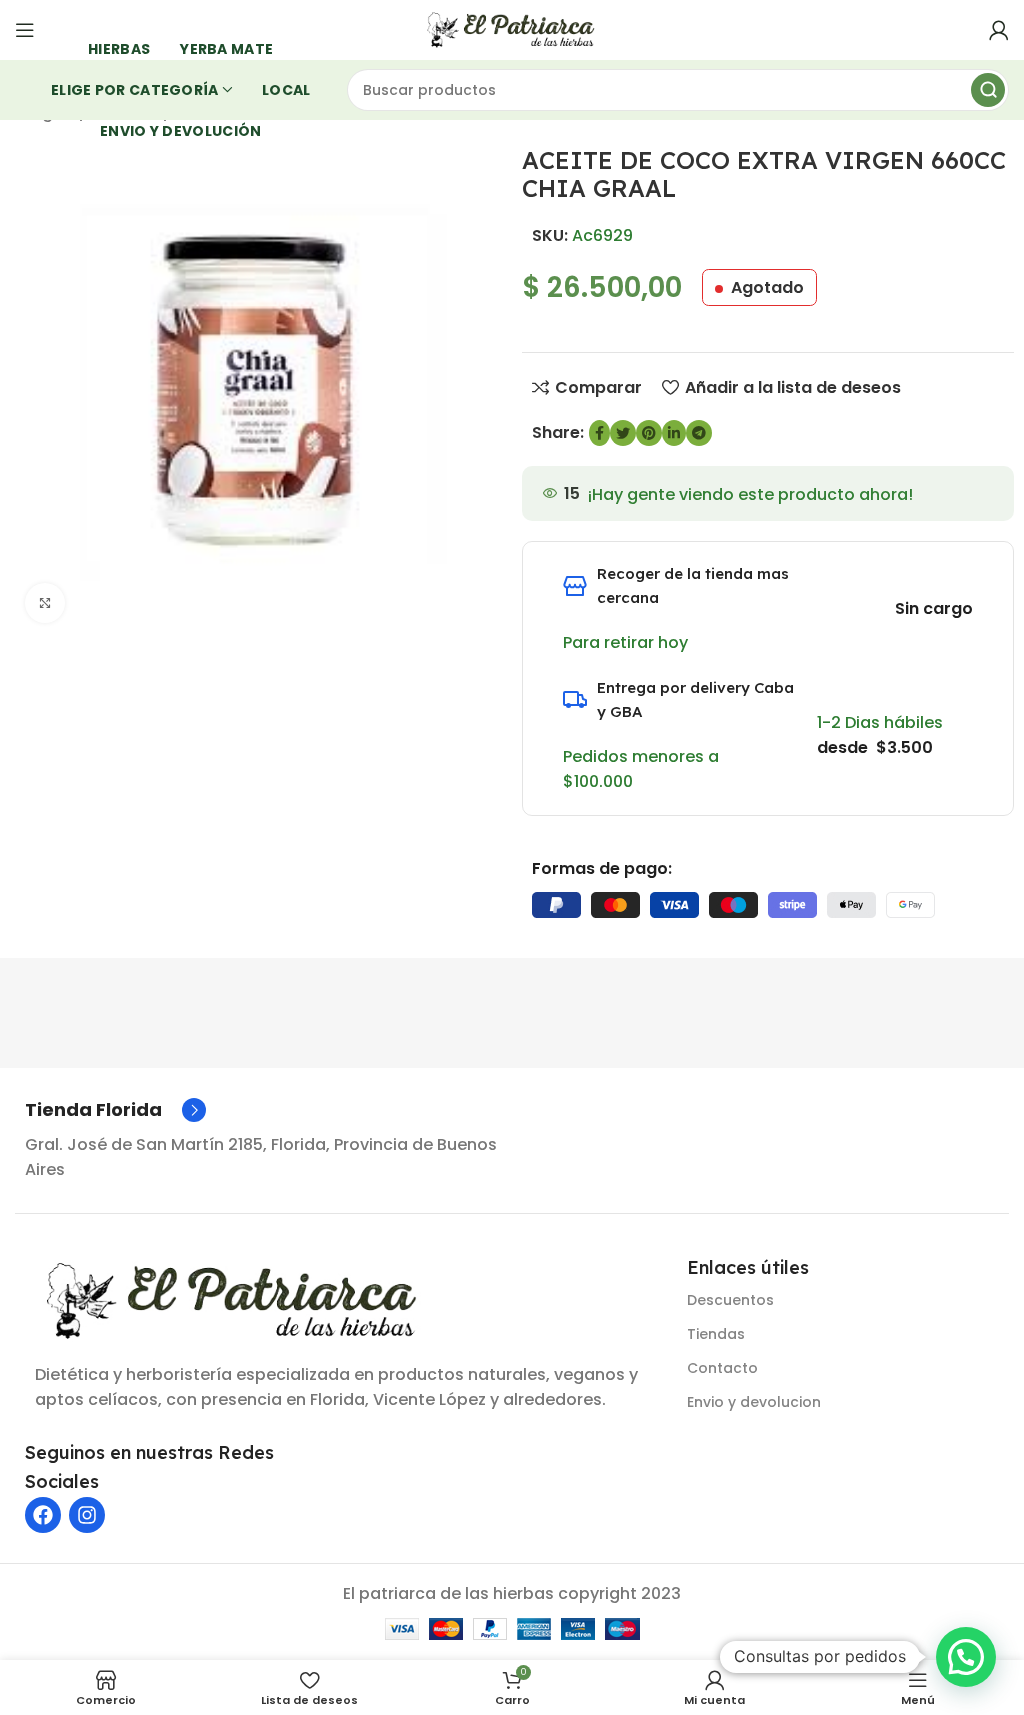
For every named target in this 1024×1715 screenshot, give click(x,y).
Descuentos (730, 1300)
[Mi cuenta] (999, 30)
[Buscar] (988, 90)
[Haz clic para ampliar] (45, 603)
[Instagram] (87, 1515)
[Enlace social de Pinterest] (649, 433)
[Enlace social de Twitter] (623, 433)
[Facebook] (43, 1515)
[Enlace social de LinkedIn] (674, 433)
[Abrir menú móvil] (25, 30)
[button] (966, 1657)
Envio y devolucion (754, 1402)
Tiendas (716, 1334)
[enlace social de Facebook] (599, 433)
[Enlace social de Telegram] (699, 433)
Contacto (722, 1368)
